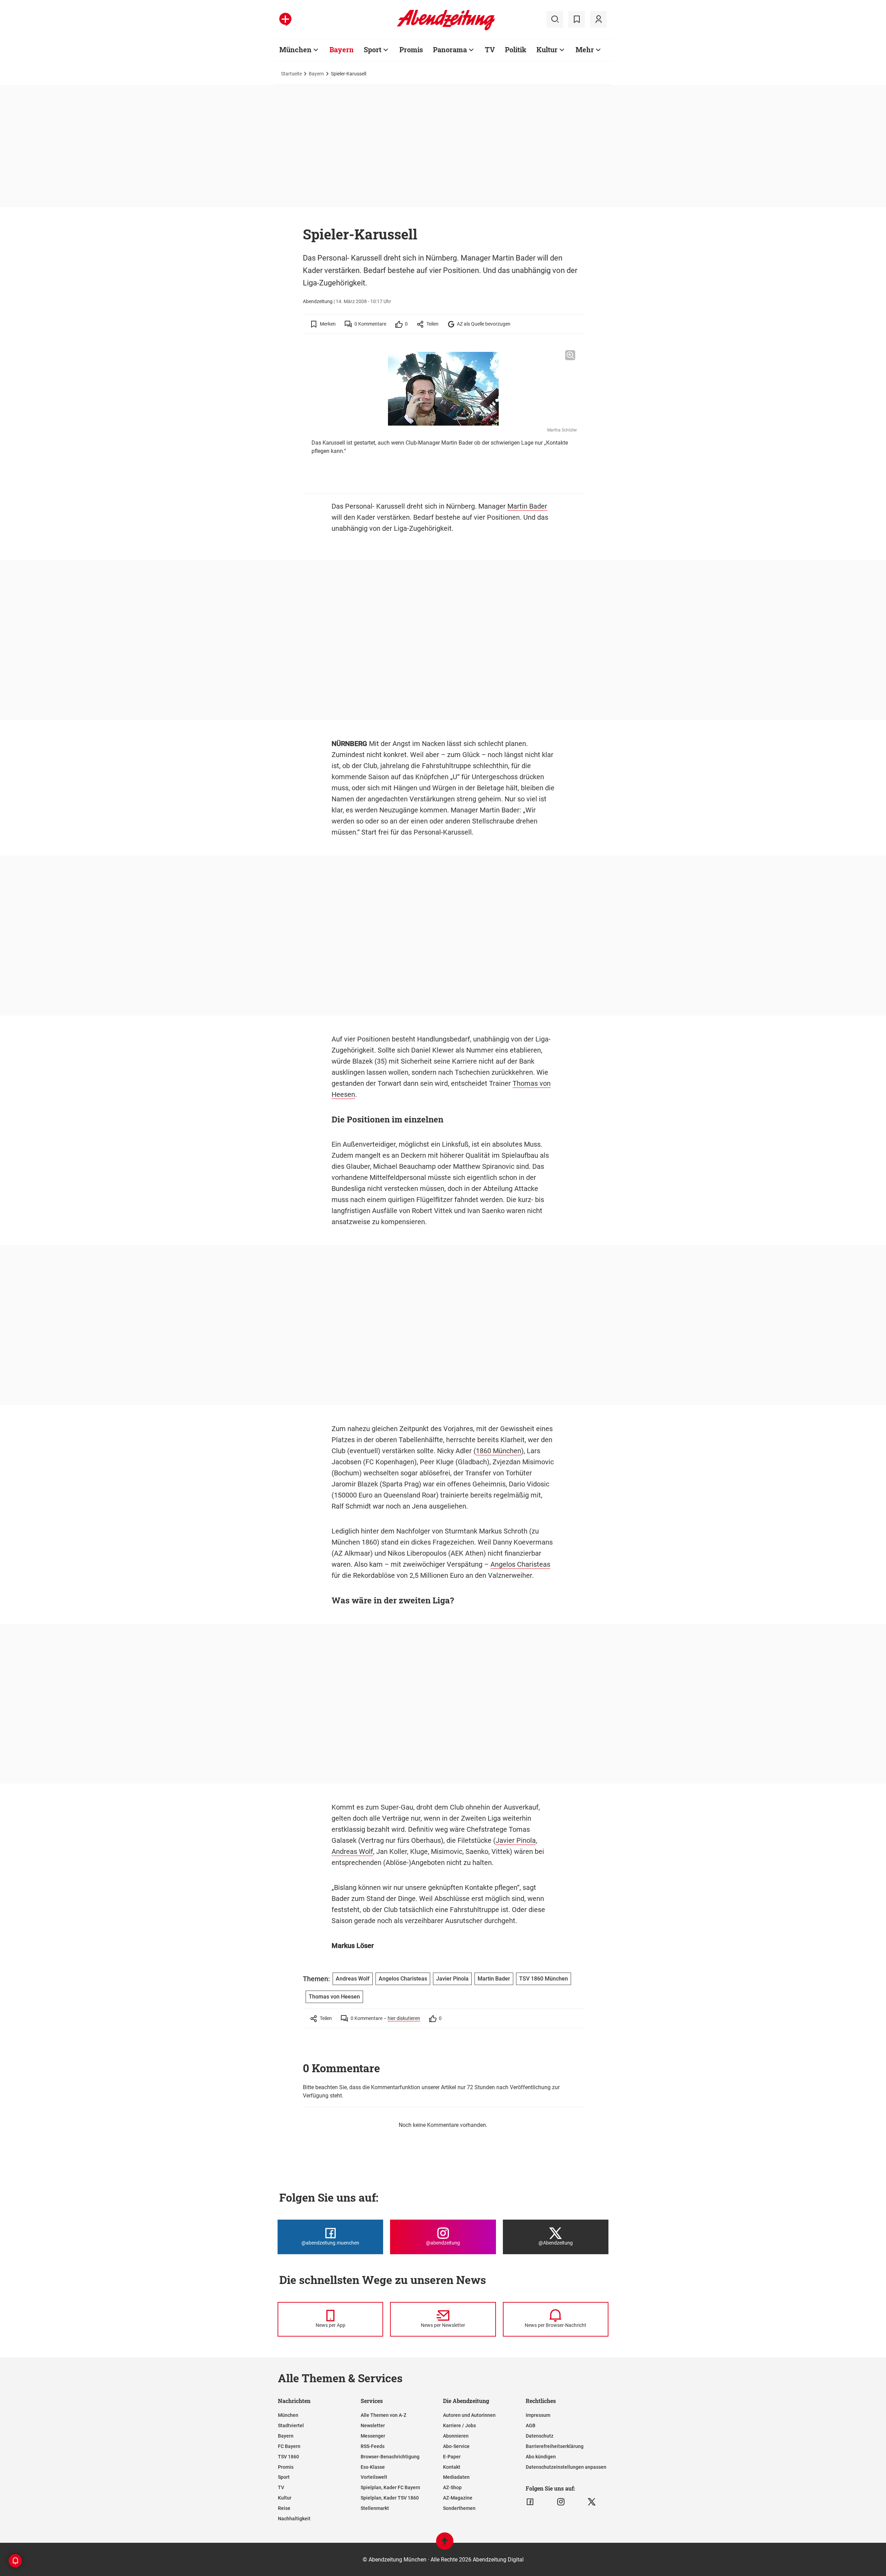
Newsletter (373, 2425)
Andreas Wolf (352, 1851)
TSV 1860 (288, 2457)
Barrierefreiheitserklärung (555, 2446)
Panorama (450, 49)
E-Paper (452, 2457)
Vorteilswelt (374, 2477)
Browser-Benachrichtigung (390, 2457)
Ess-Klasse (373, 2467)
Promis (411, 49)
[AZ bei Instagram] (561, 2502)
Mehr (585, 49)
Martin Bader (527, 506)
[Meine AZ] (598, 19)
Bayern (342, 49)
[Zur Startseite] (446, 29)
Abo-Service (456, 2446)
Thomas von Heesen (334, 1997)
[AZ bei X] (592, 2502)
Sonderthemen (459, 2508)
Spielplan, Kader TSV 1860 (390, 2498)
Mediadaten (456, 2477)
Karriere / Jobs (459, 2425)
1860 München (499, 1451)
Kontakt (452, 2467)
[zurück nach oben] (445, 2544)
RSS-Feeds (373, 2446)
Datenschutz (540, 2436)
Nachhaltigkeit (294, 2519)
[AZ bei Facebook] (530, 2502)
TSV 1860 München (544, 1979)
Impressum (538, 2415)
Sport (373, 49)
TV (490, 49)
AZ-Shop (452, 2487)
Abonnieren (456, 2436)
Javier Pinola (516, 1840)
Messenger (373, 2436)
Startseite (291, 74)
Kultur (547, 49)
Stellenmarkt (375, 2508)
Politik (516, 49)
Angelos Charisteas (520, 1564)
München (295, 49)
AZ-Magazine (458, 2498)
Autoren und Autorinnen (469, 2415)
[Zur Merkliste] (577, 19)
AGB (531, 2425)
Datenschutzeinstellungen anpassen (566, 2467)
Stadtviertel (291, 2425)
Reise (284, 2508)
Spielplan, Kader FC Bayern (390, 2487)
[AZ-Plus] (285, 19)
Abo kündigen (541, 2457)
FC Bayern (289, 2446)
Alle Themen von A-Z (383, 2415)
